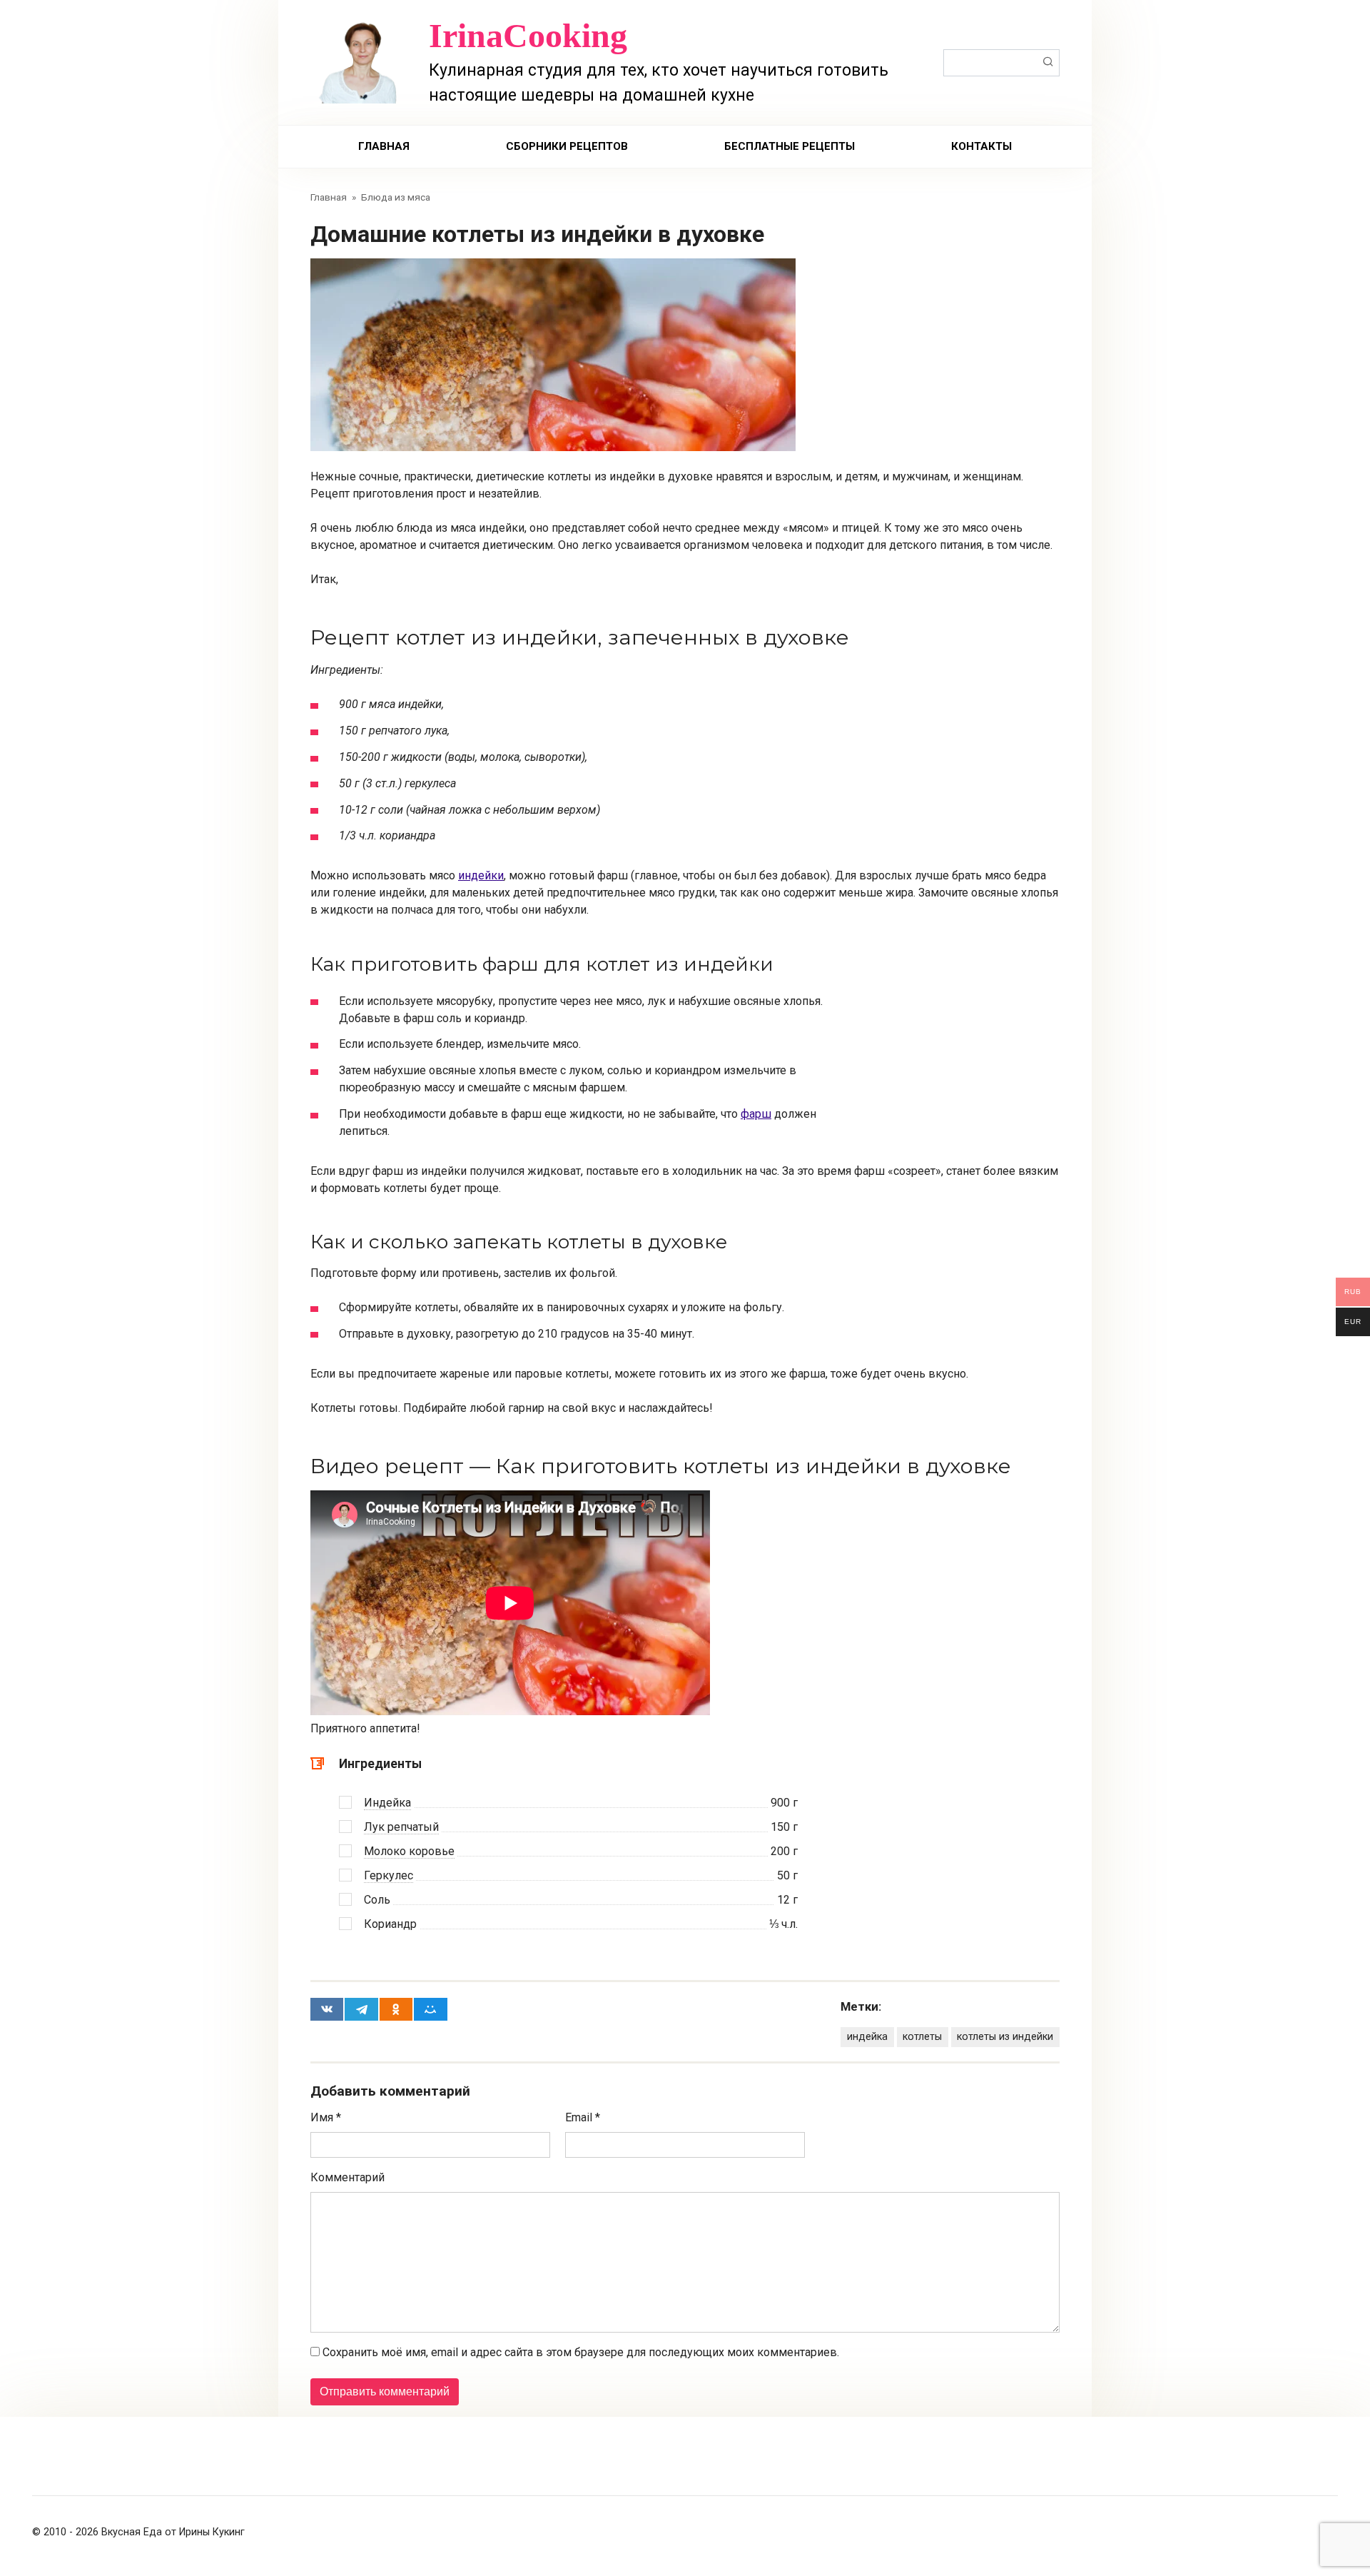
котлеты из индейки (1005, 2037)
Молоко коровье (409, 1851)
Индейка (387, 1803)
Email (583, 2117)
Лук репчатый (401, 1827)
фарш (756, 1114)
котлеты (922, 2037)
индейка (867, 2037)
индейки (481, 875)
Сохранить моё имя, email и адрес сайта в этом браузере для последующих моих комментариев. (581, 2352)
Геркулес (389, 1875)
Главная (384, 146)
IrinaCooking (528, 35)
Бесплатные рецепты (790, 146)
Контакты (981, 146)
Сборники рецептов (567, 146)
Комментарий (347, 2177)
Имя (326, 2117)
